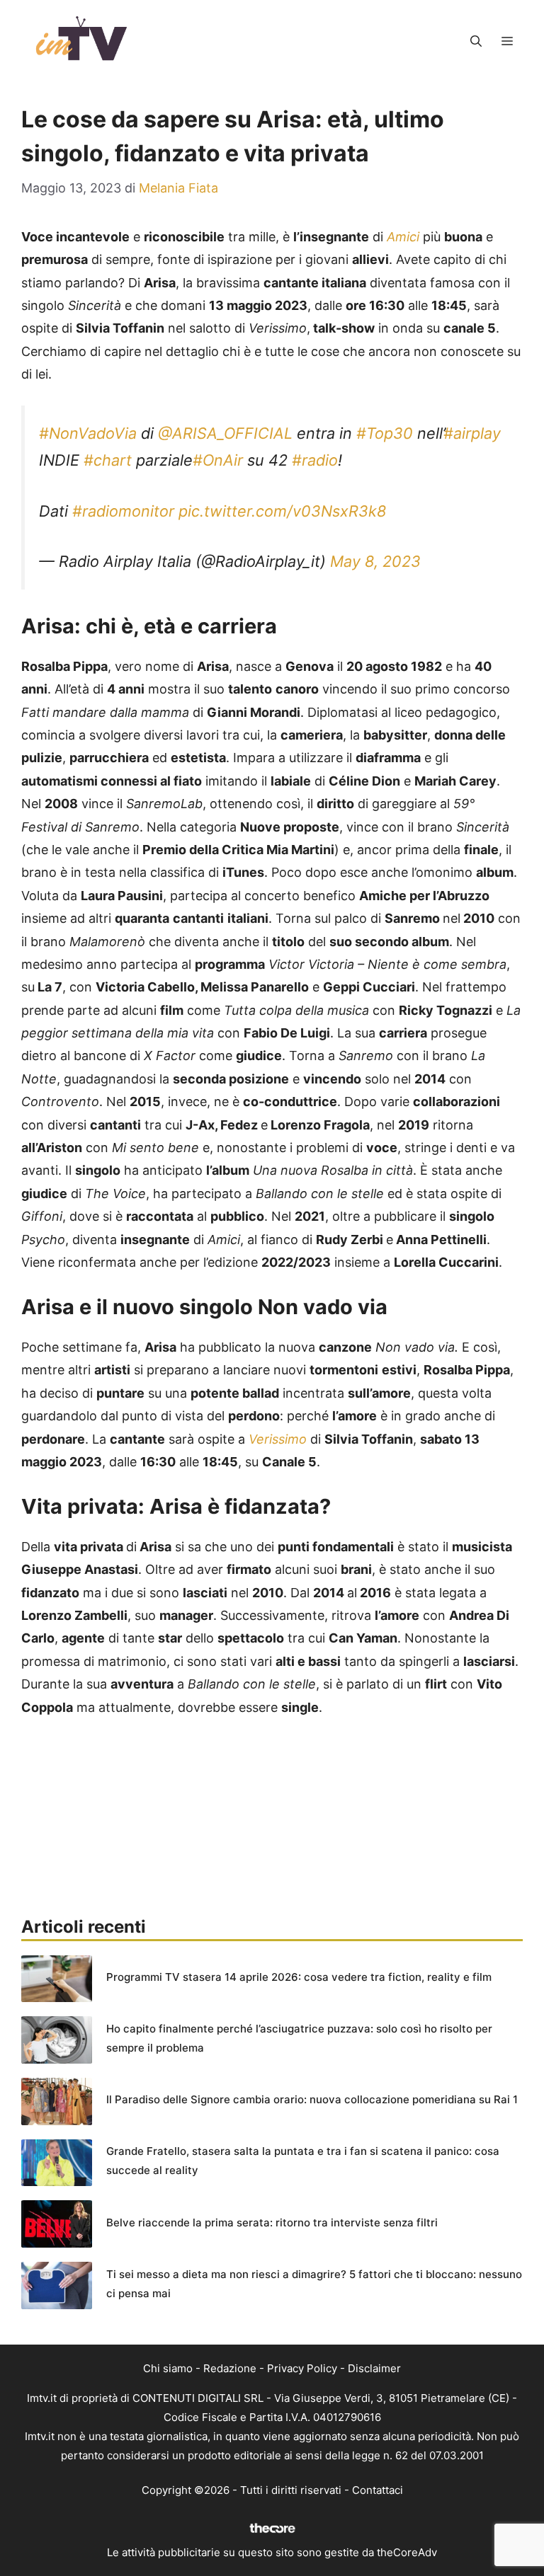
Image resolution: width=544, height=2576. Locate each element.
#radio (315, 460)
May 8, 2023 (375, 561)
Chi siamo (168, 2368)
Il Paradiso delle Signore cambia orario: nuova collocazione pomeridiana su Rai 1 (312, 2099)
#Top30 (385, 433)
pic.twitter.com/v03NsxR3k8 (282, 511)
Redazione (230, 2368)
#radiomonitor (123, 511)
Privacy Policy (302, 2368)
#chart (108, 460)
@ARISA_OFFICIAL (225, 433)
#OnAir (218, 460)
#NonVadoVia (88, 433)
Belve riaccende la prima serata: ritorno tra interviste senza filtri (272, 2223)
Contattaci (378, 2490)
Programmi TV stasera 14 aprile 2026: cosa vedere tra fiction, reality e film (299, 1977)
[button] (476, 41)
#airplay (472, 433)
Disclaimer (374, 2368)
